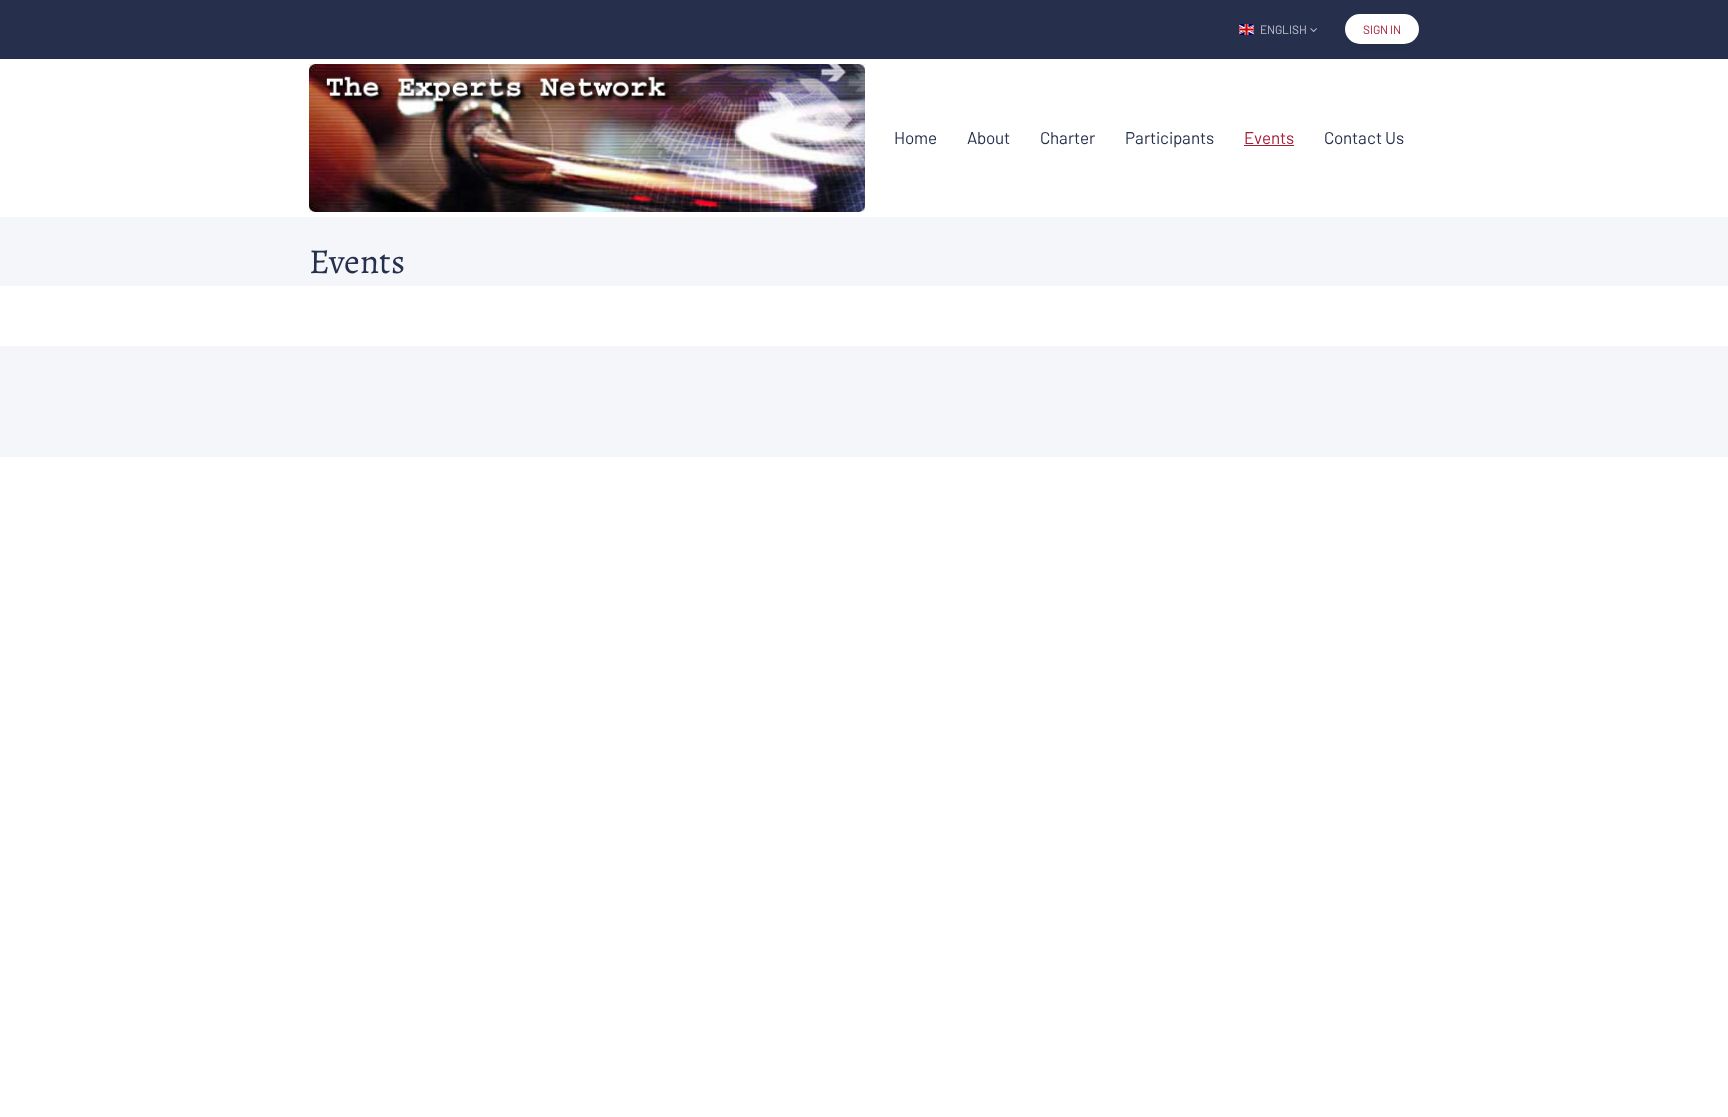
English (1283, 29)
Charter (1067, 137)
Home (915, 137)
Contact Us (1364, 137)
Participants (1169, 137)
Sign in (1382, 29)
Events (1269, 137)
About (988, 137)
